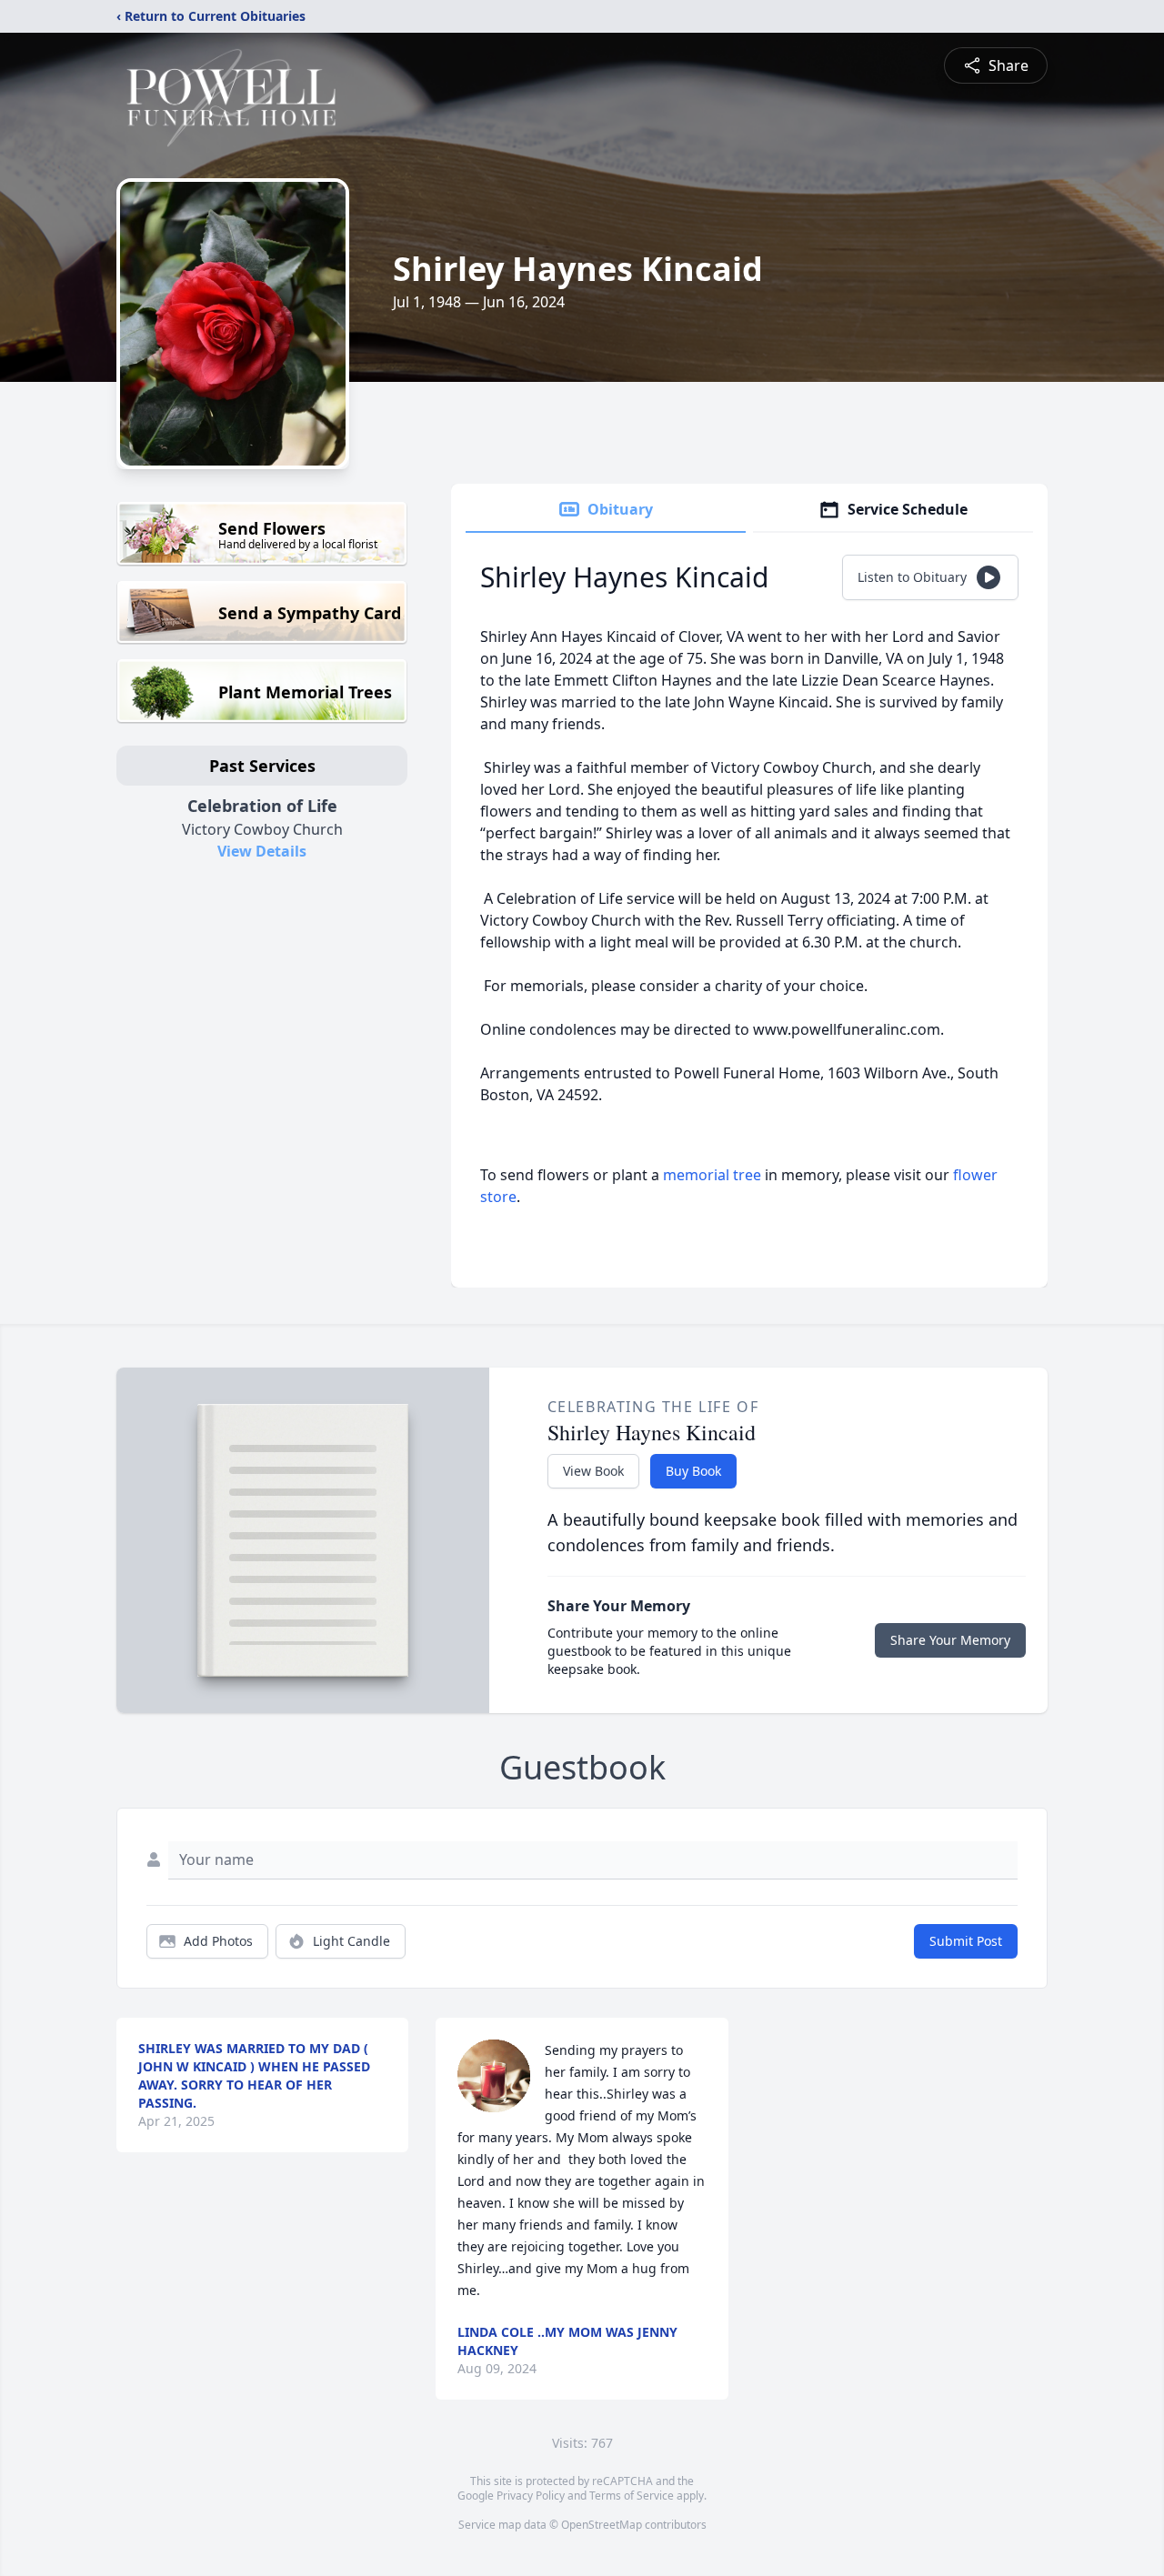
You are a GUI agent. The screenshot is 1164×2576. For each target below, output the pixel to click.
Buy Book (693, 1471)
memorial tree (712, 1175)
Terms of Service (632, 2496)
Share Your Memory (950, 1640)
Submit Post (966, 1941)
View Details (262, 851)
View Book (593, 1471)
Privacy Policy (531, 2496)
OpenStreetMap (602, 2525)
